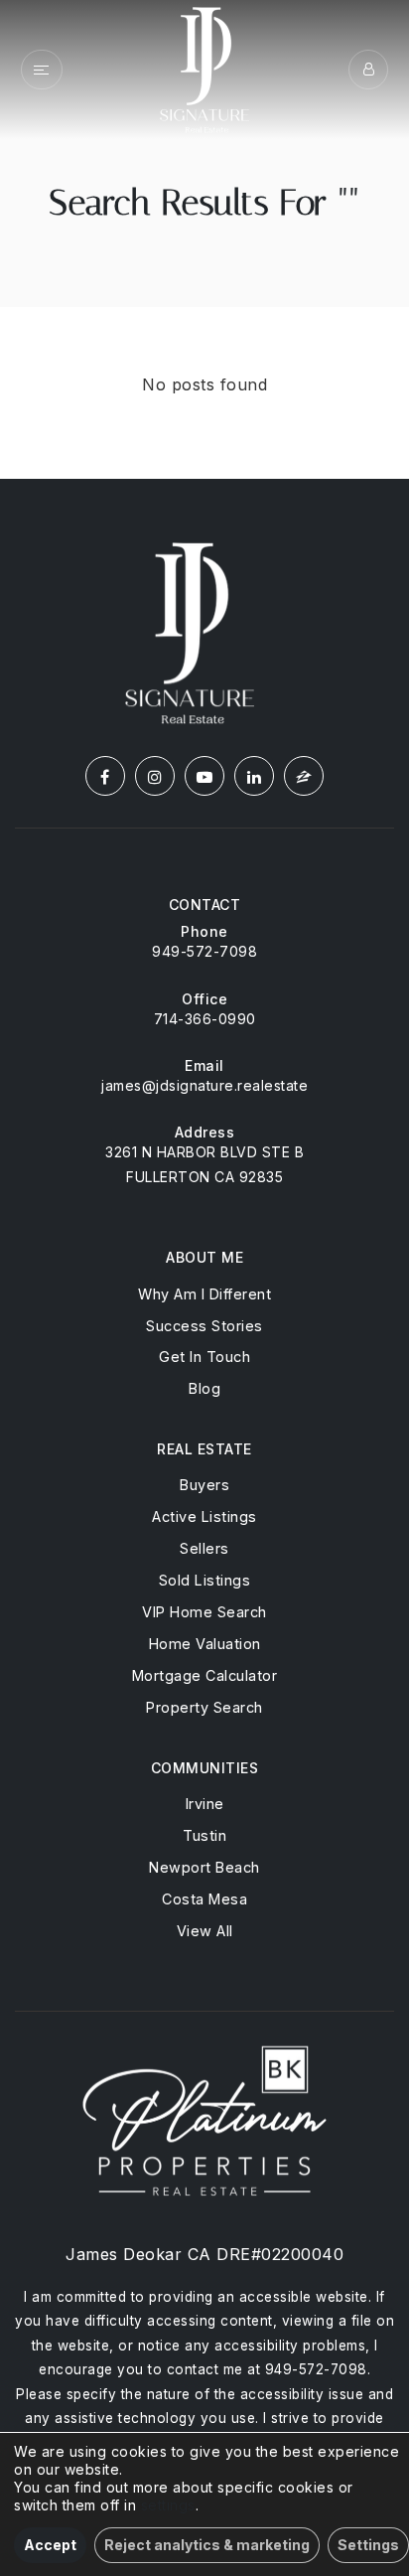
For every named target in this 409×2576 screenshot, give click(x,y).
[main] (204, 239)
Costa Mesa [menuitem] (204, 1899)
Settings (368, 2545)
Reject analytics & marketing (207, 2545)
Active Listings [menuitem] (204, 1516)
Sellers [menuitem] (204, 1548)
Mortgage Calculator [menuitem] (205, 1675)
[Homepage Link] (204, 68)
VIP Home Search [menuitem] (204, 1612)
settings (168, 2505)
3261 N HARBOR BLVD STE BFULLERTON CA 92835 (204, 1164)
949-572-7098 (204, 951)
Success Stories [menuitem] (204, 1326)
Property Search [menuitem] (204, 1707)
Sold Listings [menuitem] (205, 1580)
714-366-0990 (205, 1019)
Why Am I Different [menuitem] (204, 1294)
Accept (50, 2545)
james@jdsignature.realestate (204, 1085)
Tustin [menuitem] (204, 1835)
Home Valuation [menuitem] (205, 1644)
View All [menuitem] (205, 1931)
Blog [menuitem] (204, 1388)
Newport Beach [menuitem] (204, 1867)
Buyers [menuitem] (204, 1485)
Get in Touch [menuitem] (204, 1357)
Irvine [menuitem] (205, 1804)
